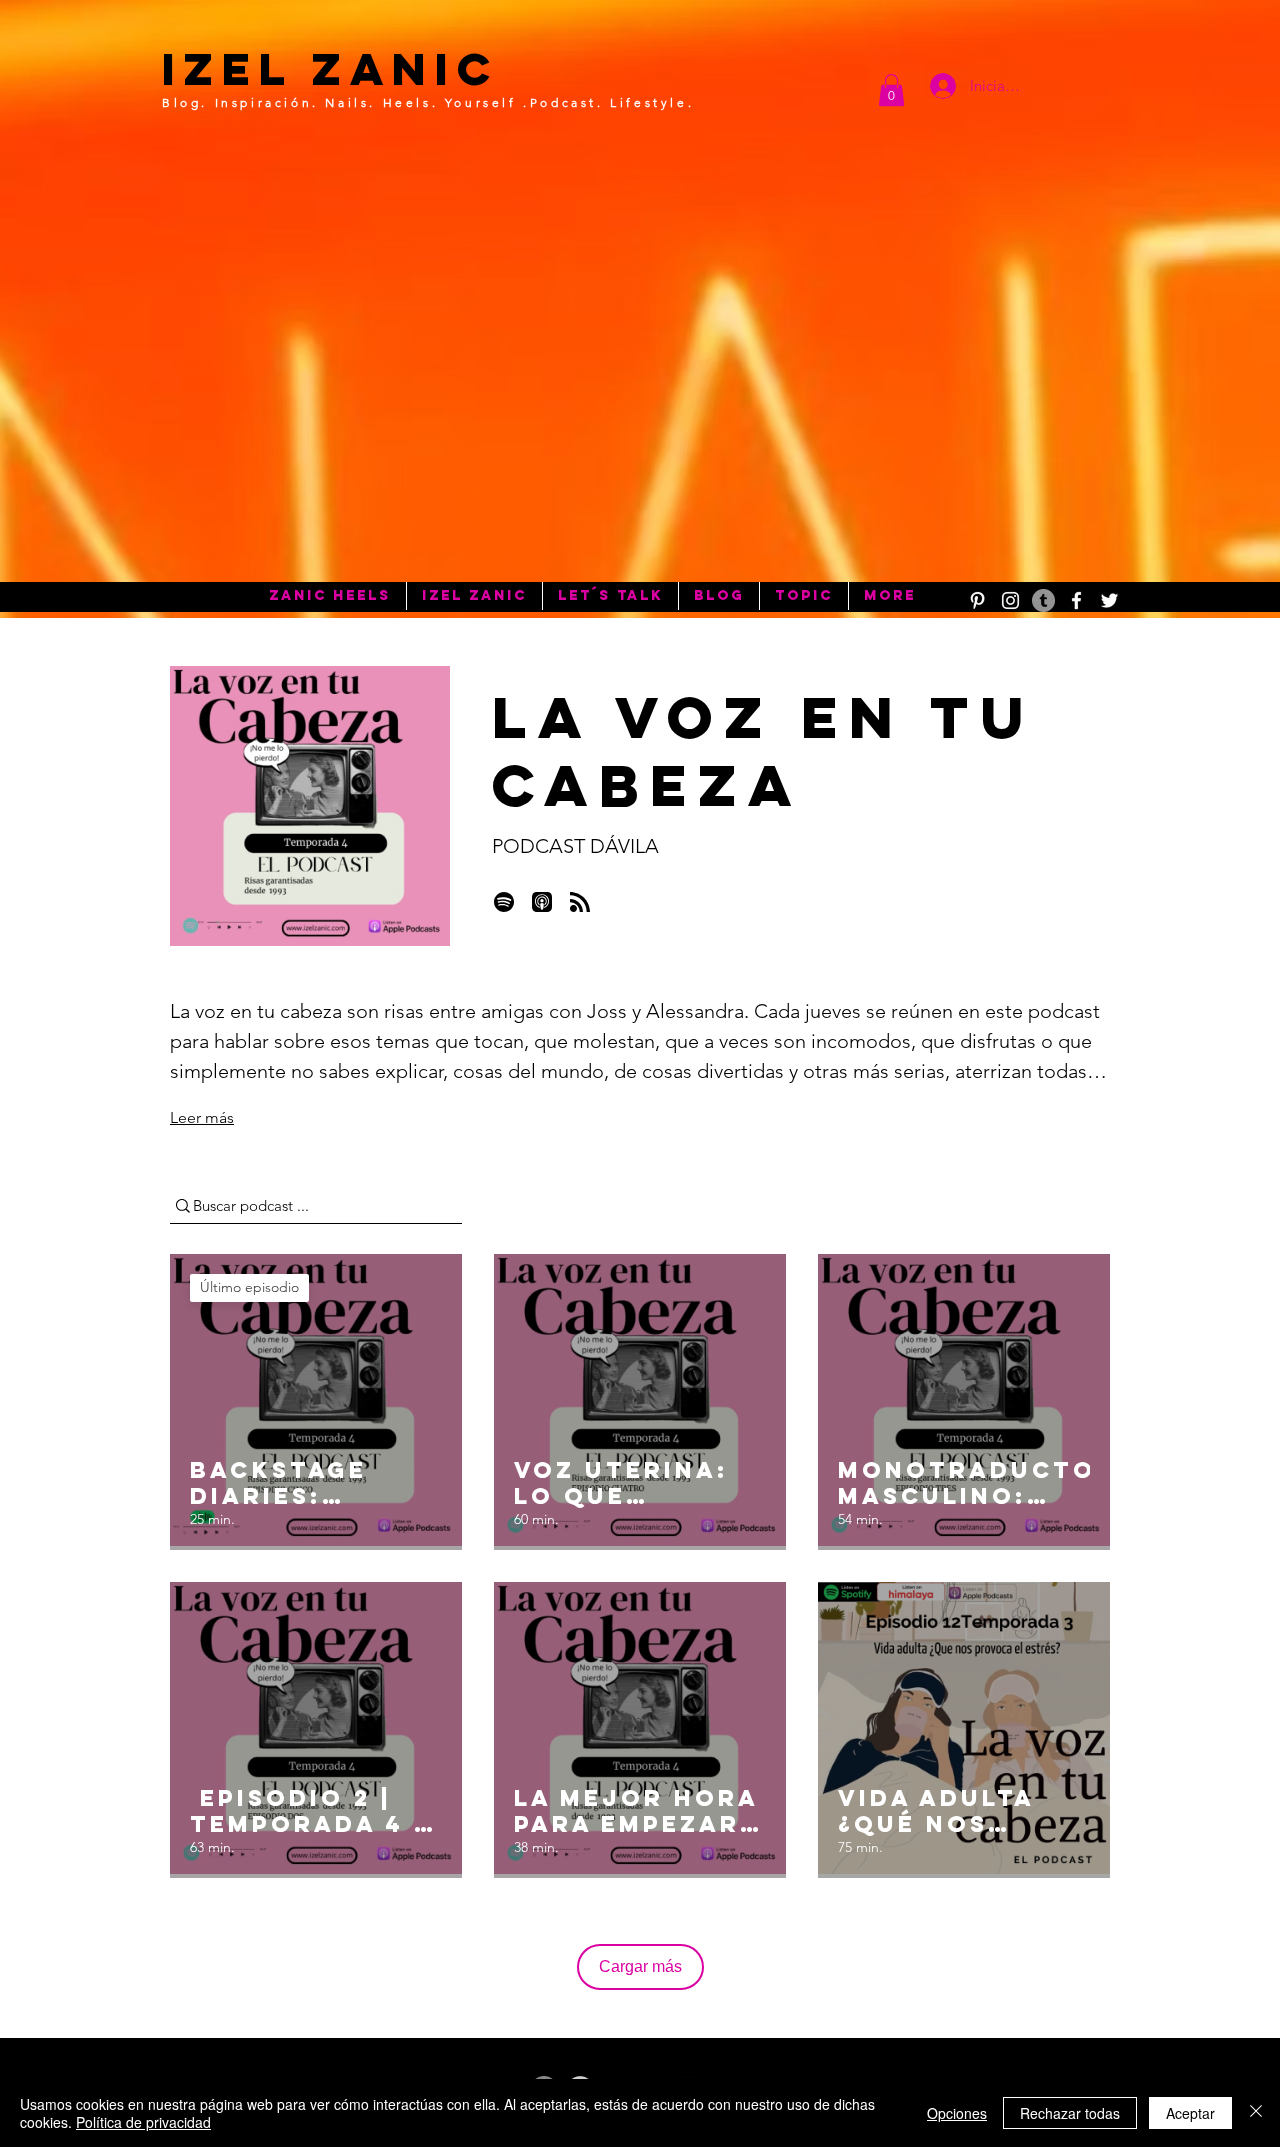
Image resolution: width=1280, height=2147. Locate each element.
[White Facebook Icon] (1076, 600)
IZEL (227, 68)
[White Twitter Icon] (1109, 600)
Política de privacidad (143, 2122)
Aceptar (1190, 2113)
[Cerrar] (1256, 2113)
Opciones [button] (957, 2113)
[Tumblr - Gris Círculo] (1043, 600)
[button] (891, 90)
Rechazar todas (1070, 2113)
